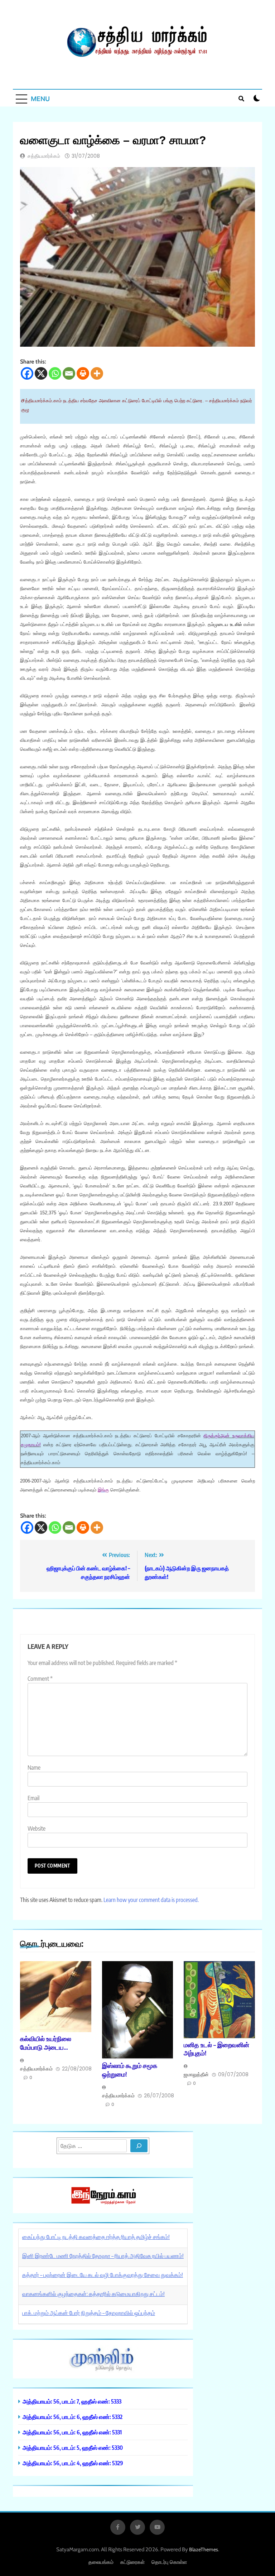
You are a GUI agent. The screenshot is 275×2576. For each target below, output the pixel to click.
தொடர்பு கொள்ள (169, 2562)
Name (34, 1768)
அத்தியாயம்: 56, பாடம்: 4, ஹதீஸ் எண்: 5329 (73, 2463)
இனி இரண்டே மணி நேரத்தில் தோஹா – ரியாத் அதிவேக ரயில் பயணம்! (103, 2256)
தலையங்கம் (101, 2562)
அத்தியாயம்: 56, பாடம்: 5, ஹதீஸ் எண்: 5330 (73, 2447)
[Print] (83, 373)
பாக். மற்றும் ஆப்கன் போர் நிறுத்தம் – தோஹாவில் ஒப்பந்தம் (89, 2313)
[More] (97, 373)
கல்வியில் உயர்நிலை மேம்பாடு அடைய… (46, 2043)
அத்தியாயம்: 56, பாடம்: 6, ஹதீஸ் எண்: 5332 (73, 2417)
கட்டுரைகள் (132, 2562)
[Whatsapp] (55, 373)
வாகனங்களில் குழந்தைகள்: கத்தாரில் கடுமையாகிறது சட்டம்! (93, 2294)
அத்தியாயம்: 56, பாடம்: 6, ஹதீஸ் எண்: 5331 (72, 2432)
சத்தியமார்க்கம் (44, 156)
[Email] (69, 373)
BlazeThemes (204, 2549)
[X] (41, 373)
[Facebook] (27, 373)
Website (37, 1828)
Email (33, 1798)
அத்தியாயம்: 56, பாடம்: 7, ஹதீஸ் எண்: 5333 (72, 2401)
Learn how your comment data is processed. (151, 1900)
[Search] (139, 2146)
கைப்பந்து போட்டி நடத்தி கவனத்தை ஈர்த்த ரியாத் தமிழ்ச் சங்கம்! (96, 2237)
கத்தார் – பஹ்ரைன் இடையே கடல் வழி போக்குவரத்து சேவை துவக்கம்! (103, 2275)
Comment (40, 1679)
